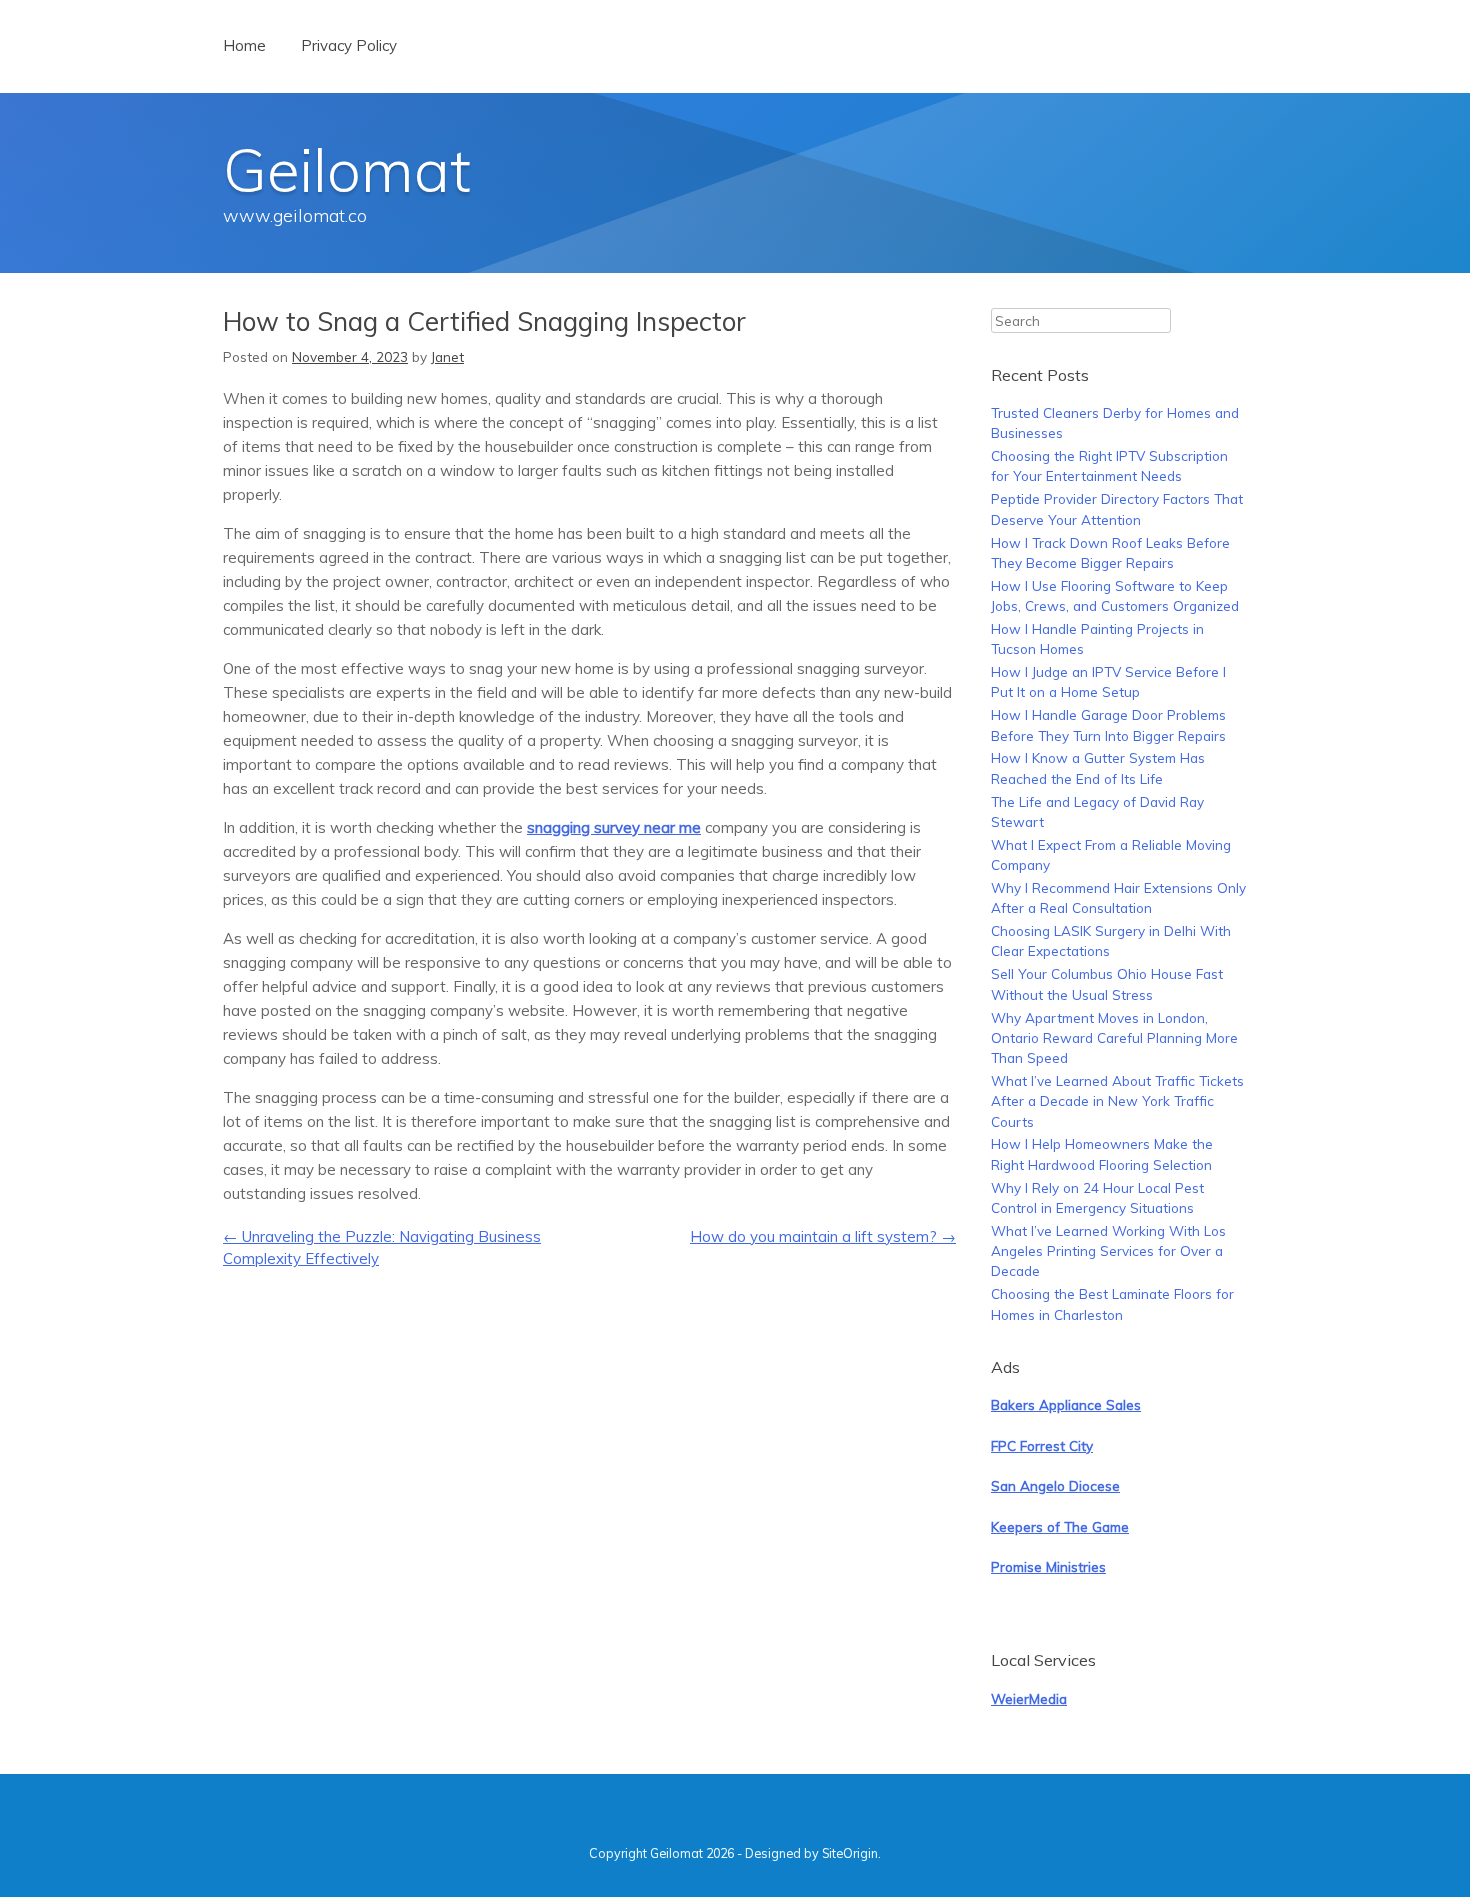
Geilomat (347, 169)
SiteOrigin (850, 1853)
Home (244, 45)
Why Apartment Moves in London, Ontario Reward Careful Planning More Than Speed (1114, 1038)
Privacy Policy (349, 45)
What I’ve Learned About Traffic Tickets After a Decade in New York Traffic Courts (1117, 1101)
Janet (447, 356)
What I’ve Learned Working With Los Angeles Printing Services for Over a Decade (1108, 1251)
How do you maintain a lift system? (823, 1236)
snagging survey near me (614, 827)
